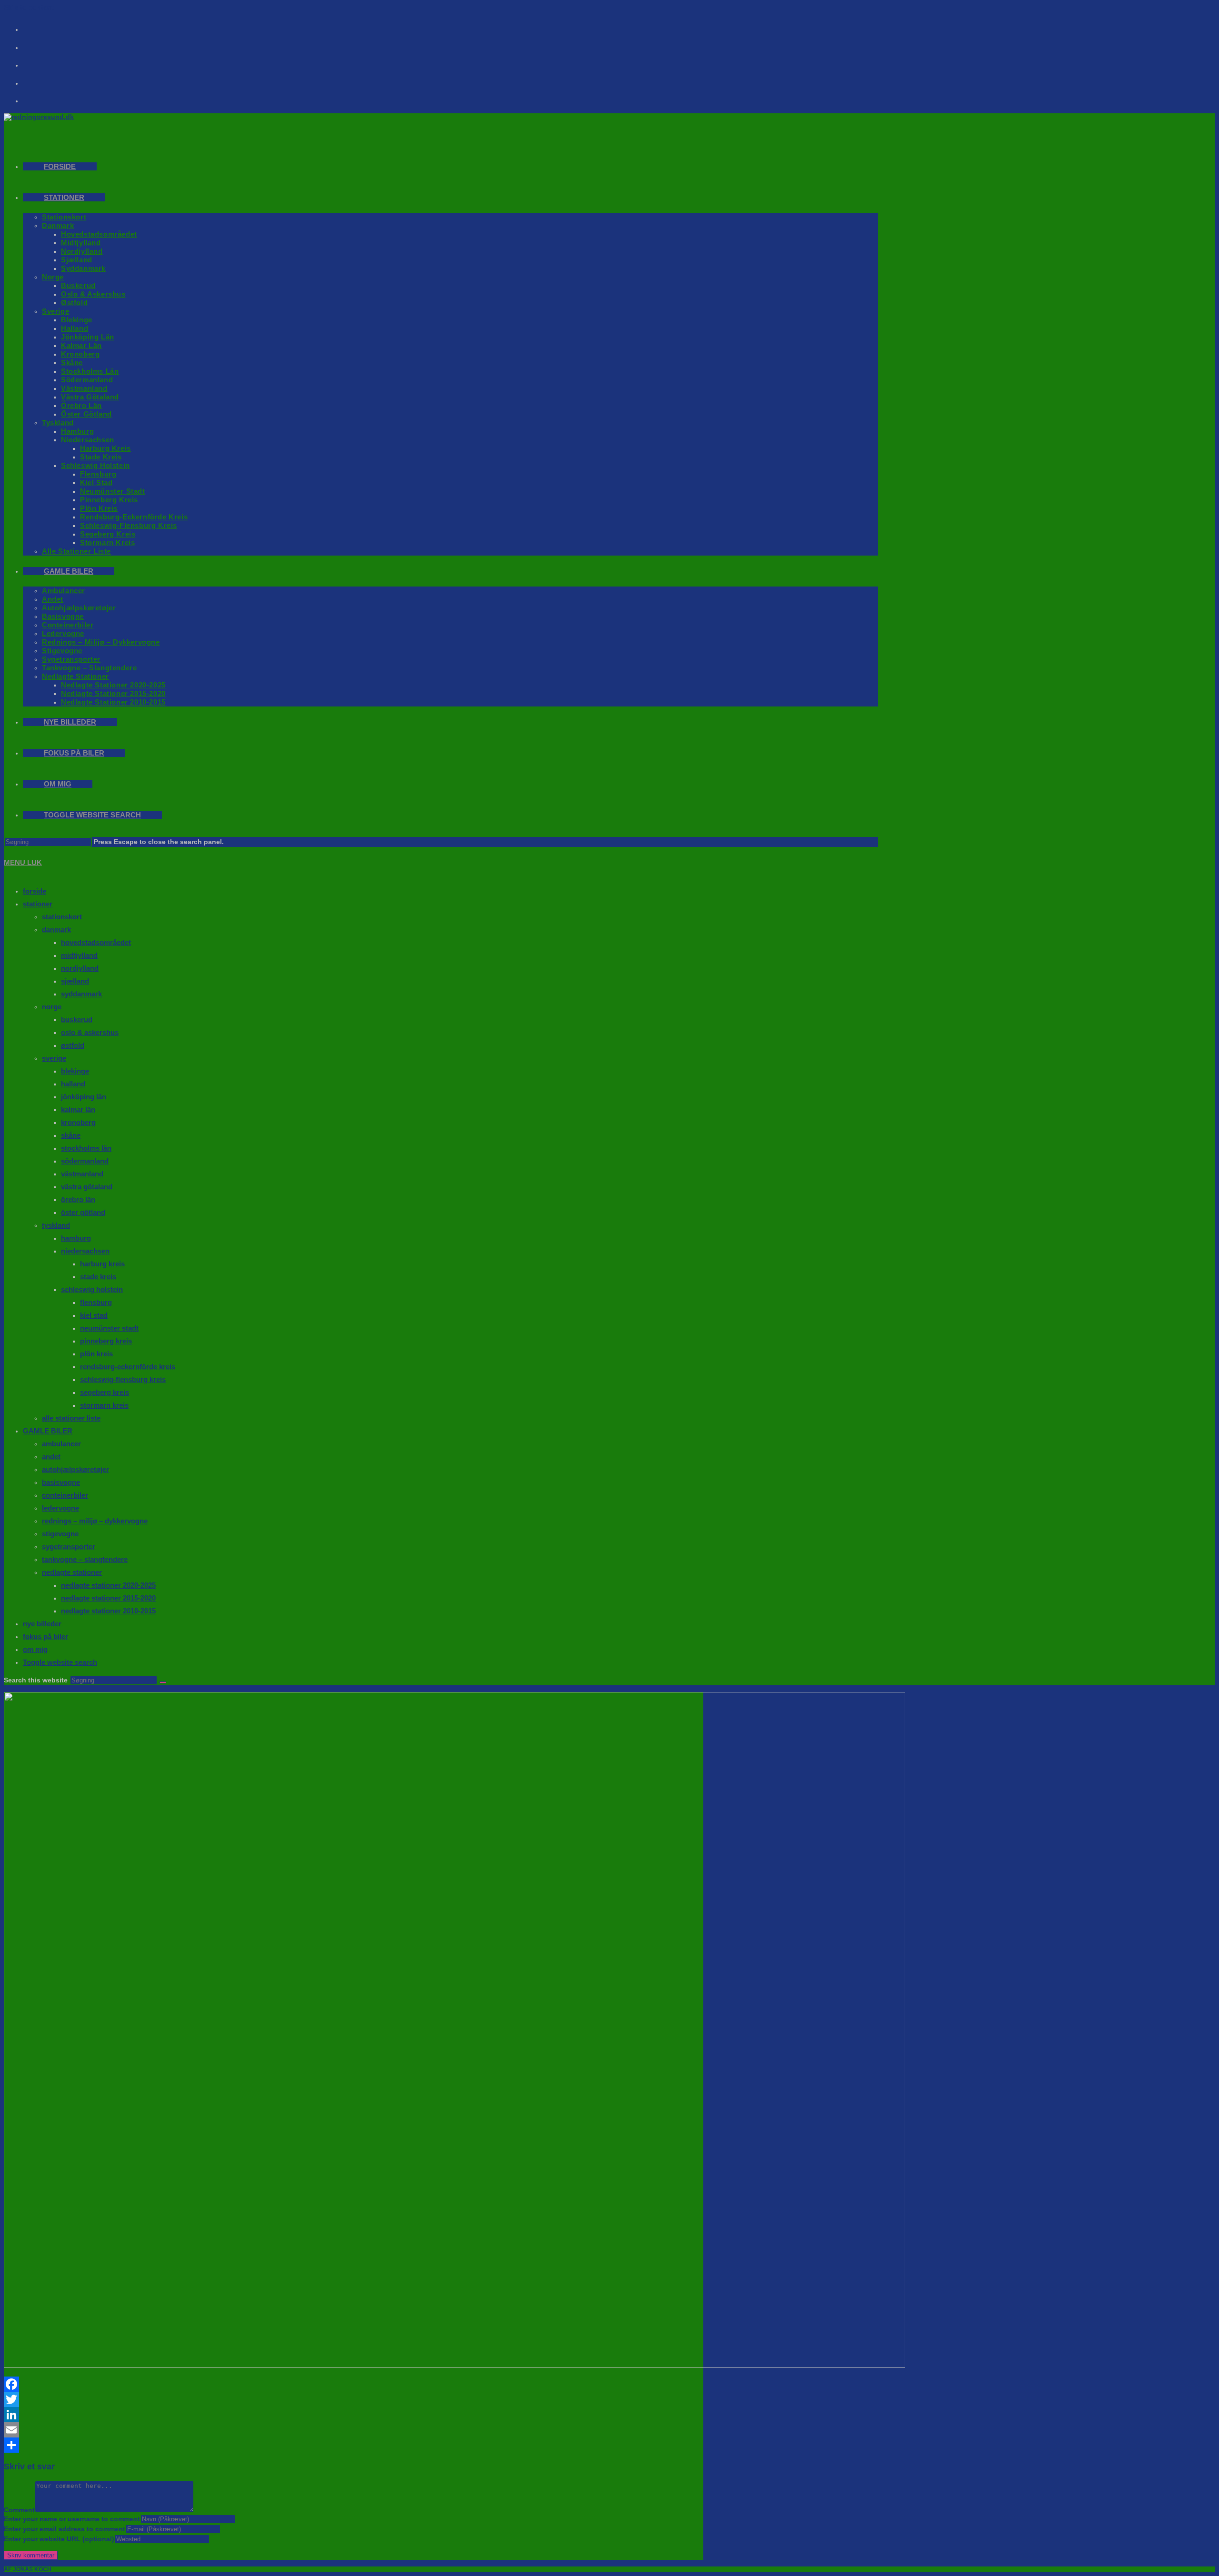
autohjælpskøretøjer (75, 1469)
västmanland (82, 1174)
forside (35, 891)
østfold (73, 1045)
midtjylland (79, 955)
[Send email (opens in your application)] (39, 80)
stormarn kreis (104, 1405)
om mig (35, 1649)
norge (52, 1007)
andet (51, 1457)
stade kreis (98, 1277)
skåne (71, 1135)
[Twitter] (354, 2399)
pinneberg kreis (106, 1341)
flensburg (96, 1302)
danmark (56, 930)
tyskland (56, 1225)
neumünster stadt (109, 1328)
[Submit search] (163, 1682)
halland (73, 1084)
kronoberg (78, 1122)
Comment (19, 2510)
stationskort (62, 917)
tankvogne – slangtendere (85, 1559)
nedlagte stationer (72, 1572)
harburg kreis (102, 1264)
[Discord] (39, 98)
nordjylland (80, 968)
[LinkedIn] (354, 2415)
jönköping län (84, 1097)
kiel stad (94, 1315)
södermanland (85, 1161)
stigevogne (60, 1534)
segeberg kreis (105, 1392)
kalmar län (78, 1109)
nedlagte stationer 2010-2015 (108, 1611)
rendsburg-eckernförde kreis (128, 1367)
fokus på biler (45, 1636)
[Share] (354, 2445)
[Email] (354, 2430)
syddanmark (81, 994)
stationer (38, 904)
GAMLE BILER (48, 1431)
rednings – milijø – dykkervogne (95, 1521)
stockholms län (86, 1148)
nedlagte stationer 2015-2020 (108, 1598)
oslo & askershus (90, 1032)
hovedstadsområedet (96, 942)
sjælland (75, 981)
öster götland (83, 1212)
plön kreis (96, 1354)
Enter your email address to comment (65, 2529)
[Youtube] (39, 62)
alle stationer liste (71, 1418)
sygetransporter (69, 1547)
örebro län (78, 1199)
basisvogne (61, 1482)
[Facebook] (39, 26)
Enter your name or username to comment (72, 2519)
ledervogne (60, 1508)
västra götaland (87, 1187)
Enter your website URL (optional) (59, 2539)
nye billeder (42, 1624)
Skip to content (29, 7)
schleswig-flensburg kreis (123, 1379)
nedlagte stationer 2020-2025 (108, 1585)
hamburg (76, 1238)
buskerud (77, 1019)
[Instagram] (39, 44)
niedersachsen (85, 1251)
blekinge (75, 1071)
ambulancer (61, 1444)
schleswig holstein (92, 1289)
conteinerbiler (65, 1495)
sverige (54, 1058)
